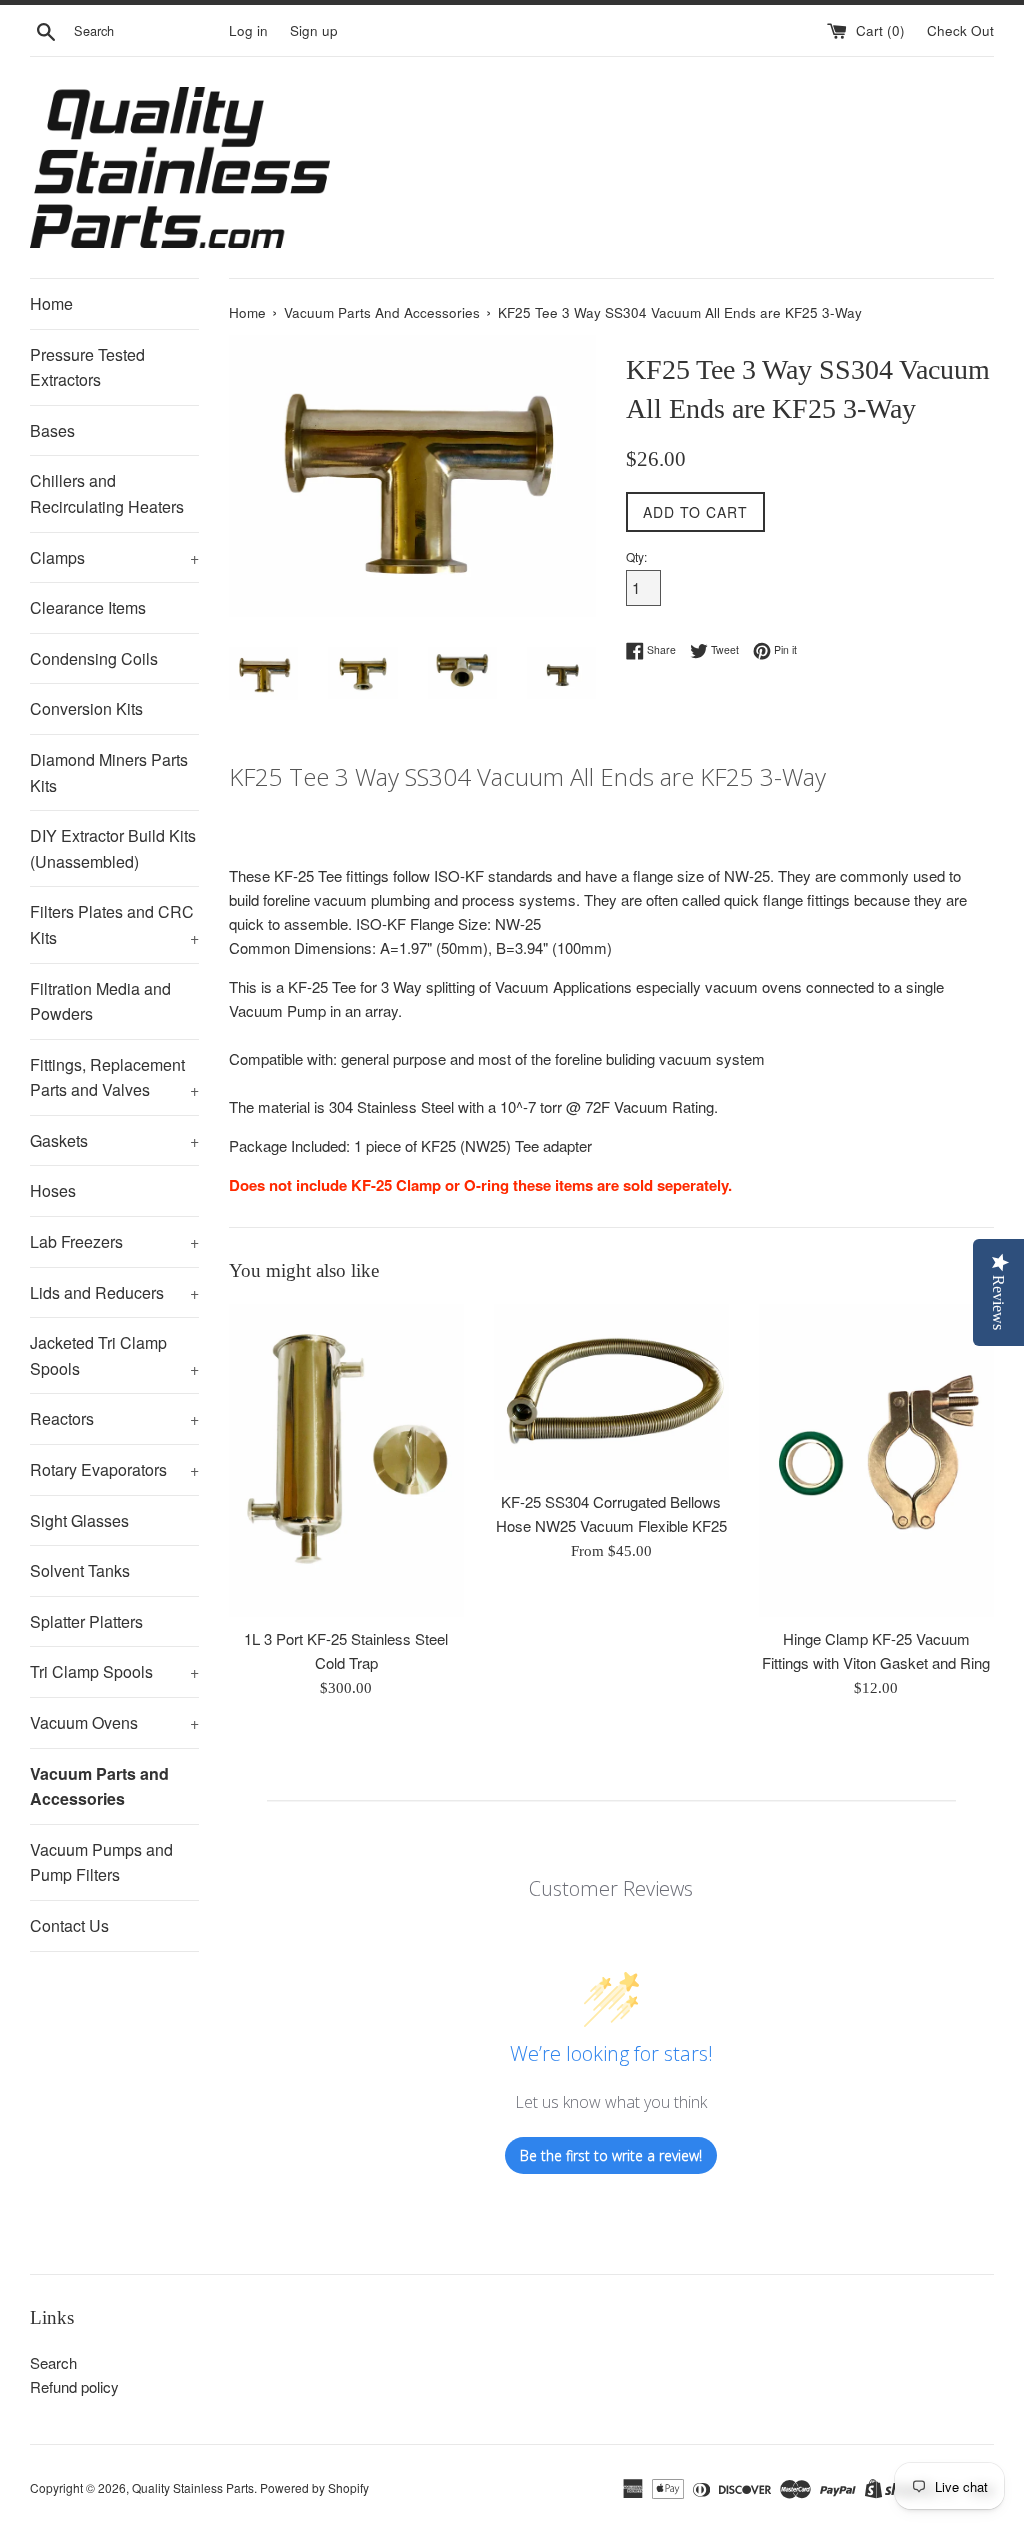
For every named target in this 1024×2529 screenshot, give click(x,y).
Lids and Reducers (114, 1292)
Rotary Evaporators (114, 1469)
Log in (248, 30)
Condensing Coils (94, 658)
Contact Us (69, 1925)
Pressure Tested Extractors (87, 367)
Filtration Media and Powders (100, 1001)
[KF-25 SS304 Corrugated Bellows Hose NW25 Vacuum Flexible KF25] (611, 1392)
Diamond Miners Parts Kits (109, 772)
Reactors (114, 1418)
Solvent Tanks (80, 1570)
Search (53, 2362)
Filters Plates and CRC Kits (114, 924)
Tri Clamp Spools (114, 1671)
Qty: (636, 556)
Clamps (114, 557)
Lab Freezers (114, 1241)
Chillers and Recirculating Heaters (107, 493)
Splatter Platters (86, 1621)
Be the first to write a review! (611, 2155)
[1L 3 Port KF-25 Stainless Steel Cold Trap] (346, 1460)
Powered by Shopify (314, 2487)
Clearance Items (88, 607)
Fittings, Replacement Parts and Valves (114, 1077)
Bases (52, 430)
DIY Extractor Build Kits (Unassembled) (113, 848)
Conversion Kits (86, 708)
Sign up (314, 30)
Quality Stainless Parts (193, 2487)
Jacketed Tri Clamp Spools (114, 1355)
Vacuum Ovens (114, 1722)
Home (51, 303)
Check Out (960, 30)
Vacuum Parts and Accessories (99, 1786)
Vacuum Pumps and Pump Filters (101, 1862)
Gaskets (114, 1140)
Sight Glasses (79, 1520)
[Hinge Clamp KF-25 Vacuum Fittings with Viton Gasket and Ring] (876, 1460)
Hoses (53, 1190)
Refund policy (74, 2386)
